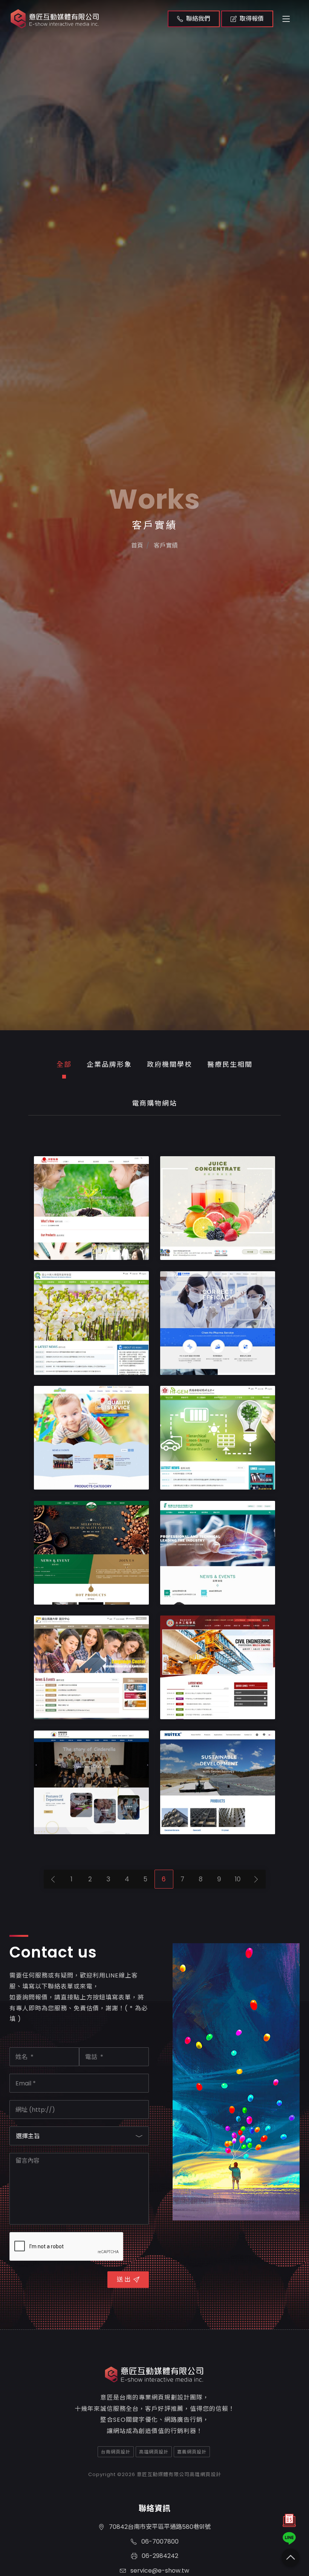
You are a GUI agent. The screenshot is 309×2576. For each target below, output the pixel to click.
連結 (120, 1250)
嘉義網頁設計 (192, 2452)
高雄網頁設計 (154, 2452)
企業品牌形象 (109, 1064)
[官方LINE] (289, 2538)
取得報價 (252, 19)
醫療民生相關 (230, 1064)
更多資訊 (79, 1250)
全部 (64, 1064)
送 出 (124, 2279)
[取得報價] (289, 2522)
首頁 (137, 545)
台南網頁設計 (116, 2452)
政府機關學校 (170, 1064)
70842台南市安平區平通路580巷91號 (159, 2527)
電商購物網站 (154, 1103)
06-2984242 (159, 2556)
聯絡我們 (198, 19)
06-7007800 (159, 2541)
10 (238, 1879)
